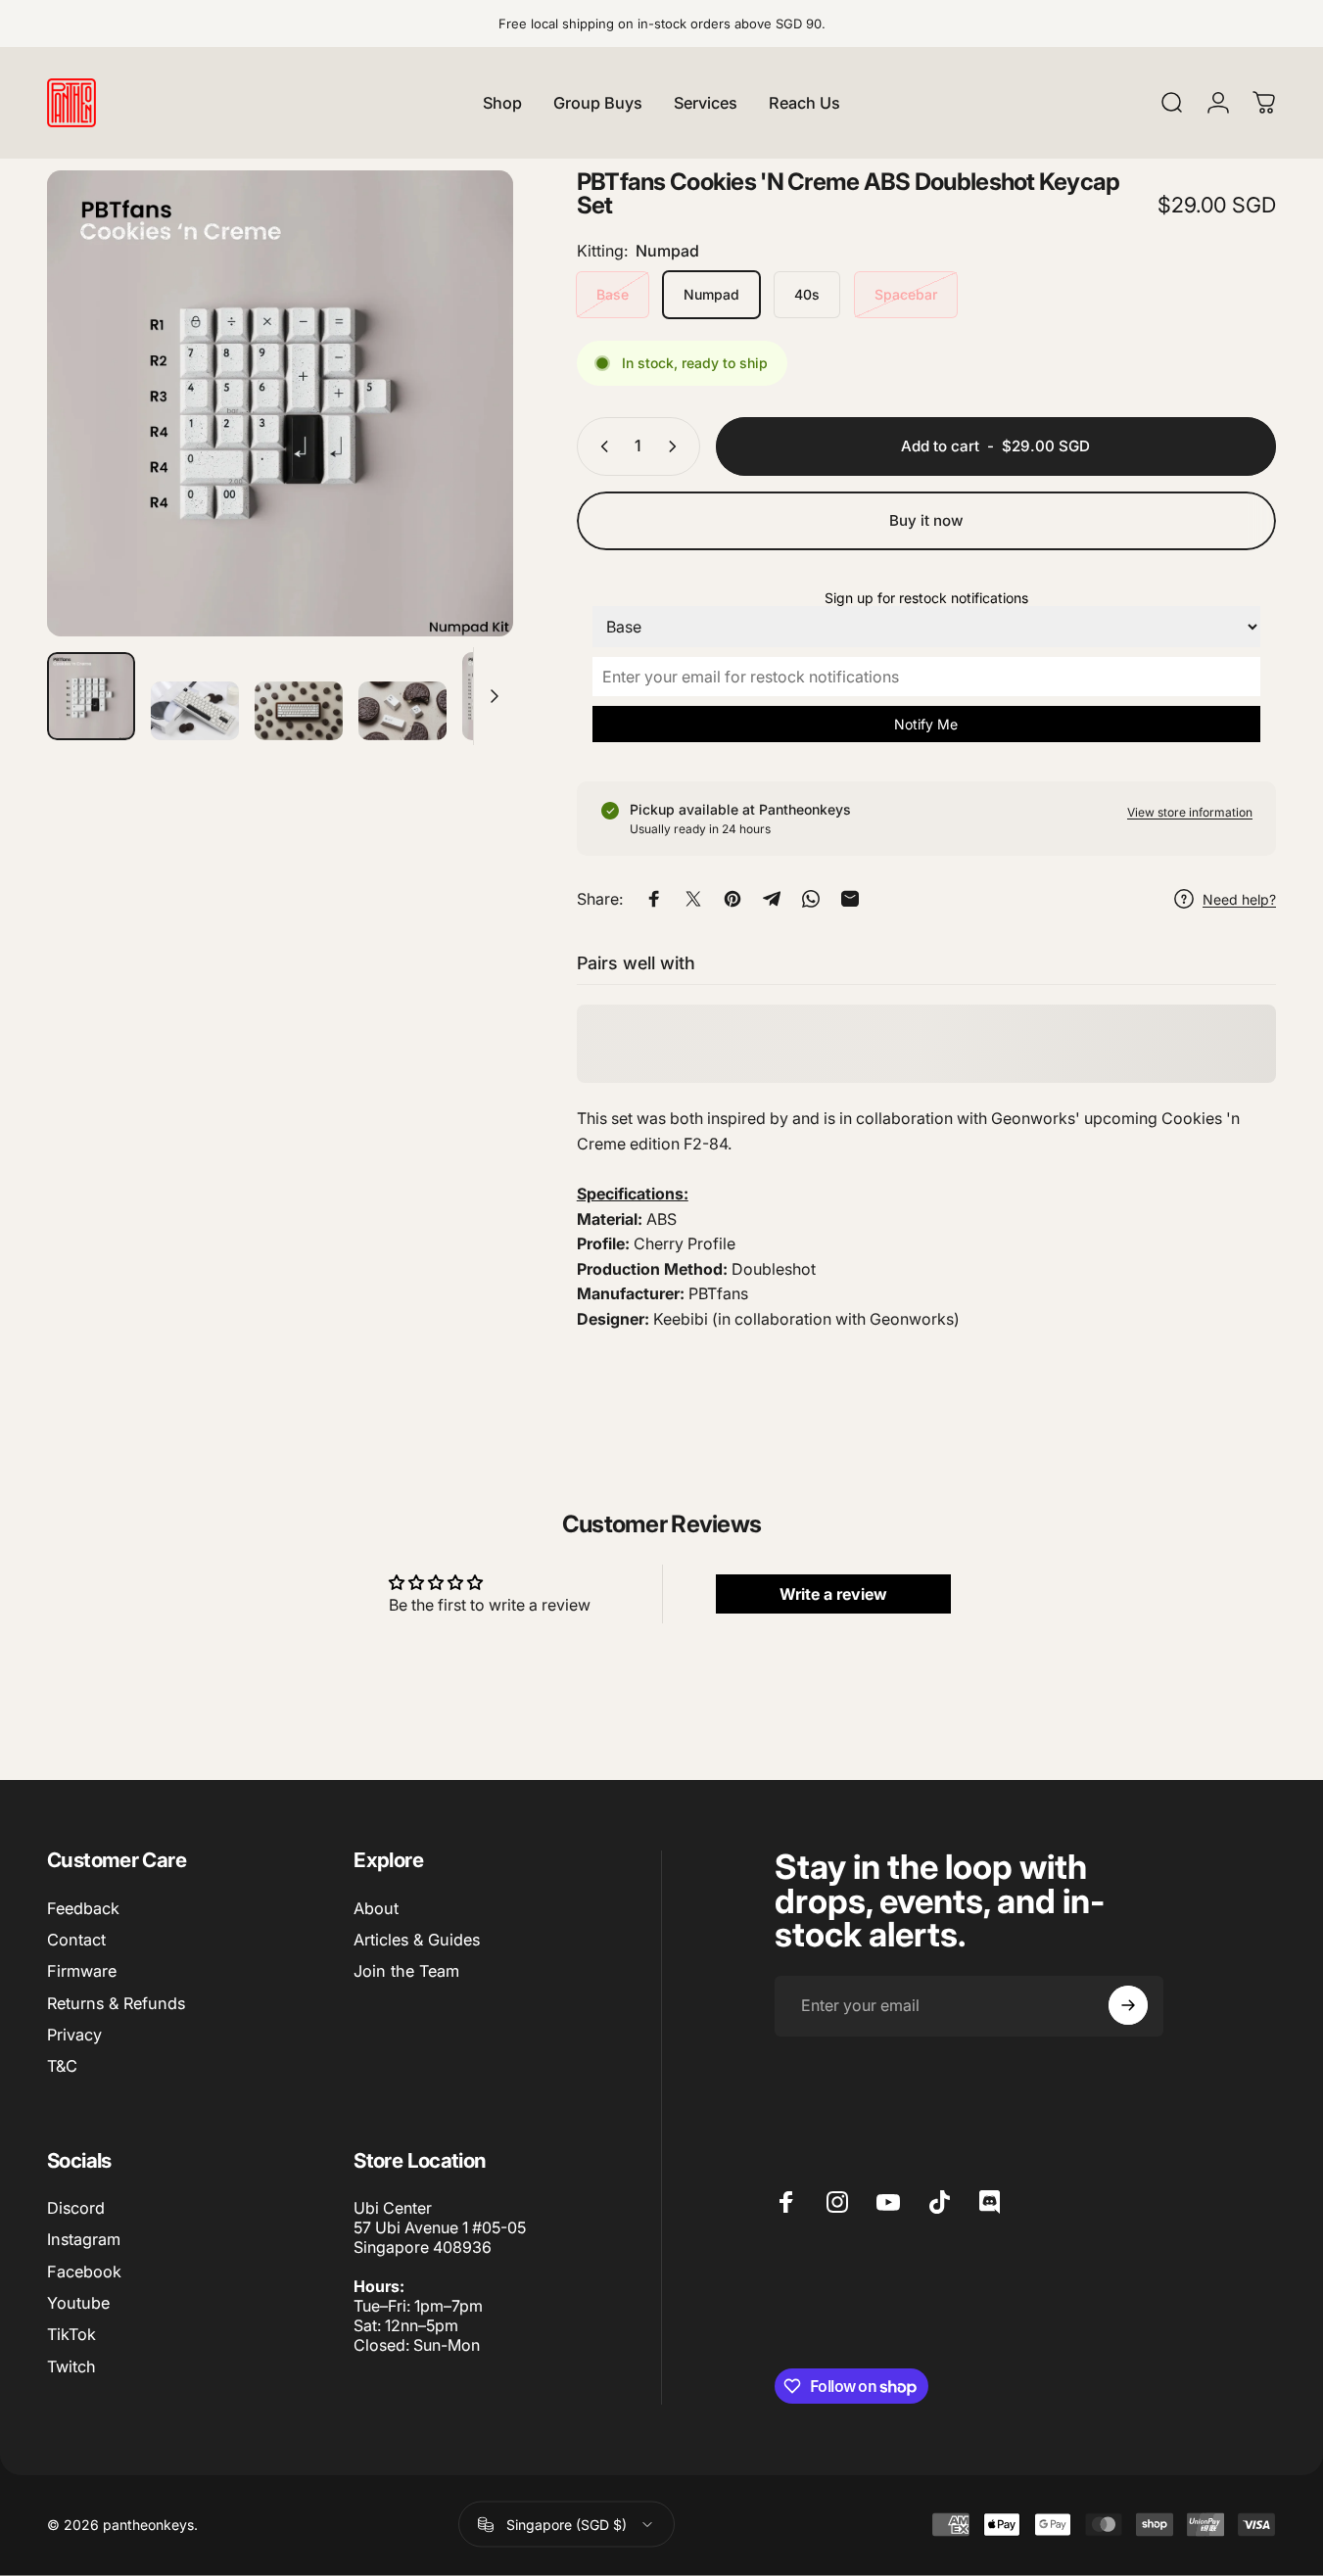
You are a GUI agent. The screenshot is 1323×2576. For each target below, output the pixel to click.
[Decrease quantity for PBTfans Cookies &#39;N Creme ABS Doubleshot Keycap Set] (600, 446)
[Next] (462, 438)
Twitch (71, 2366)
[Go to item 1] (195, 711)
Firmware (82, 1971)
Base (613, 294)
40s (807, 294)
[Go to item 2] (299, 711)
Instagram (84, 2240)
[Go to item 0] (91, 696)
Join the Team (406, 1971)
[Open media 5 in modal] (280, 403)
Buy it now (926, 520)
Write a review (833, 1594)
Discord (76, 2208)
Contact (76, 1940)
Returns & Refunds (116, 2003)
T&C (62, 2066)
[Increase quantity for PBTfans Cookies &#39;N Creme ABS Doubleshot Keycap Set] (677, 446)
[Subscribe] (1128, 2005)
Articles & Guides (417, 1940)
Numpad (711, 294)
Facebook (84, 2272)
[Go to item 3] (402, 711)
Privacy (74, 2035)
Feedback (83, 1908)
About (376, 1908)
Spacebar (906, 294)
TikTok (71, 2335)
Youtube (78, 2303)
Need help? (1239, 898)
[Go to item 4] (506, 696)
